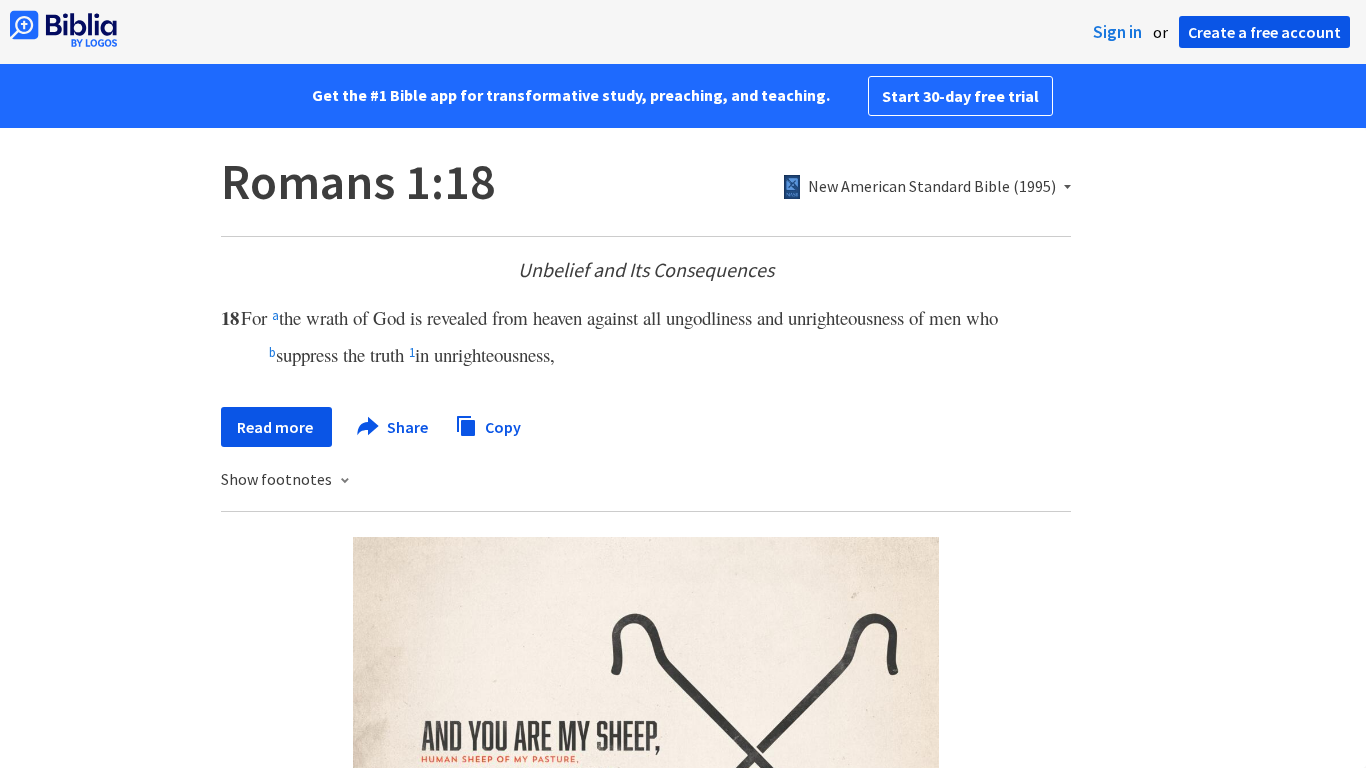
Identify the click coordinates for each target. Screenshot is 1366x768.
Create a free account (1264, 32)
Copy (501, 426)
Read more (276, 427)
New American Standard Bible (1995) (932, 187)
